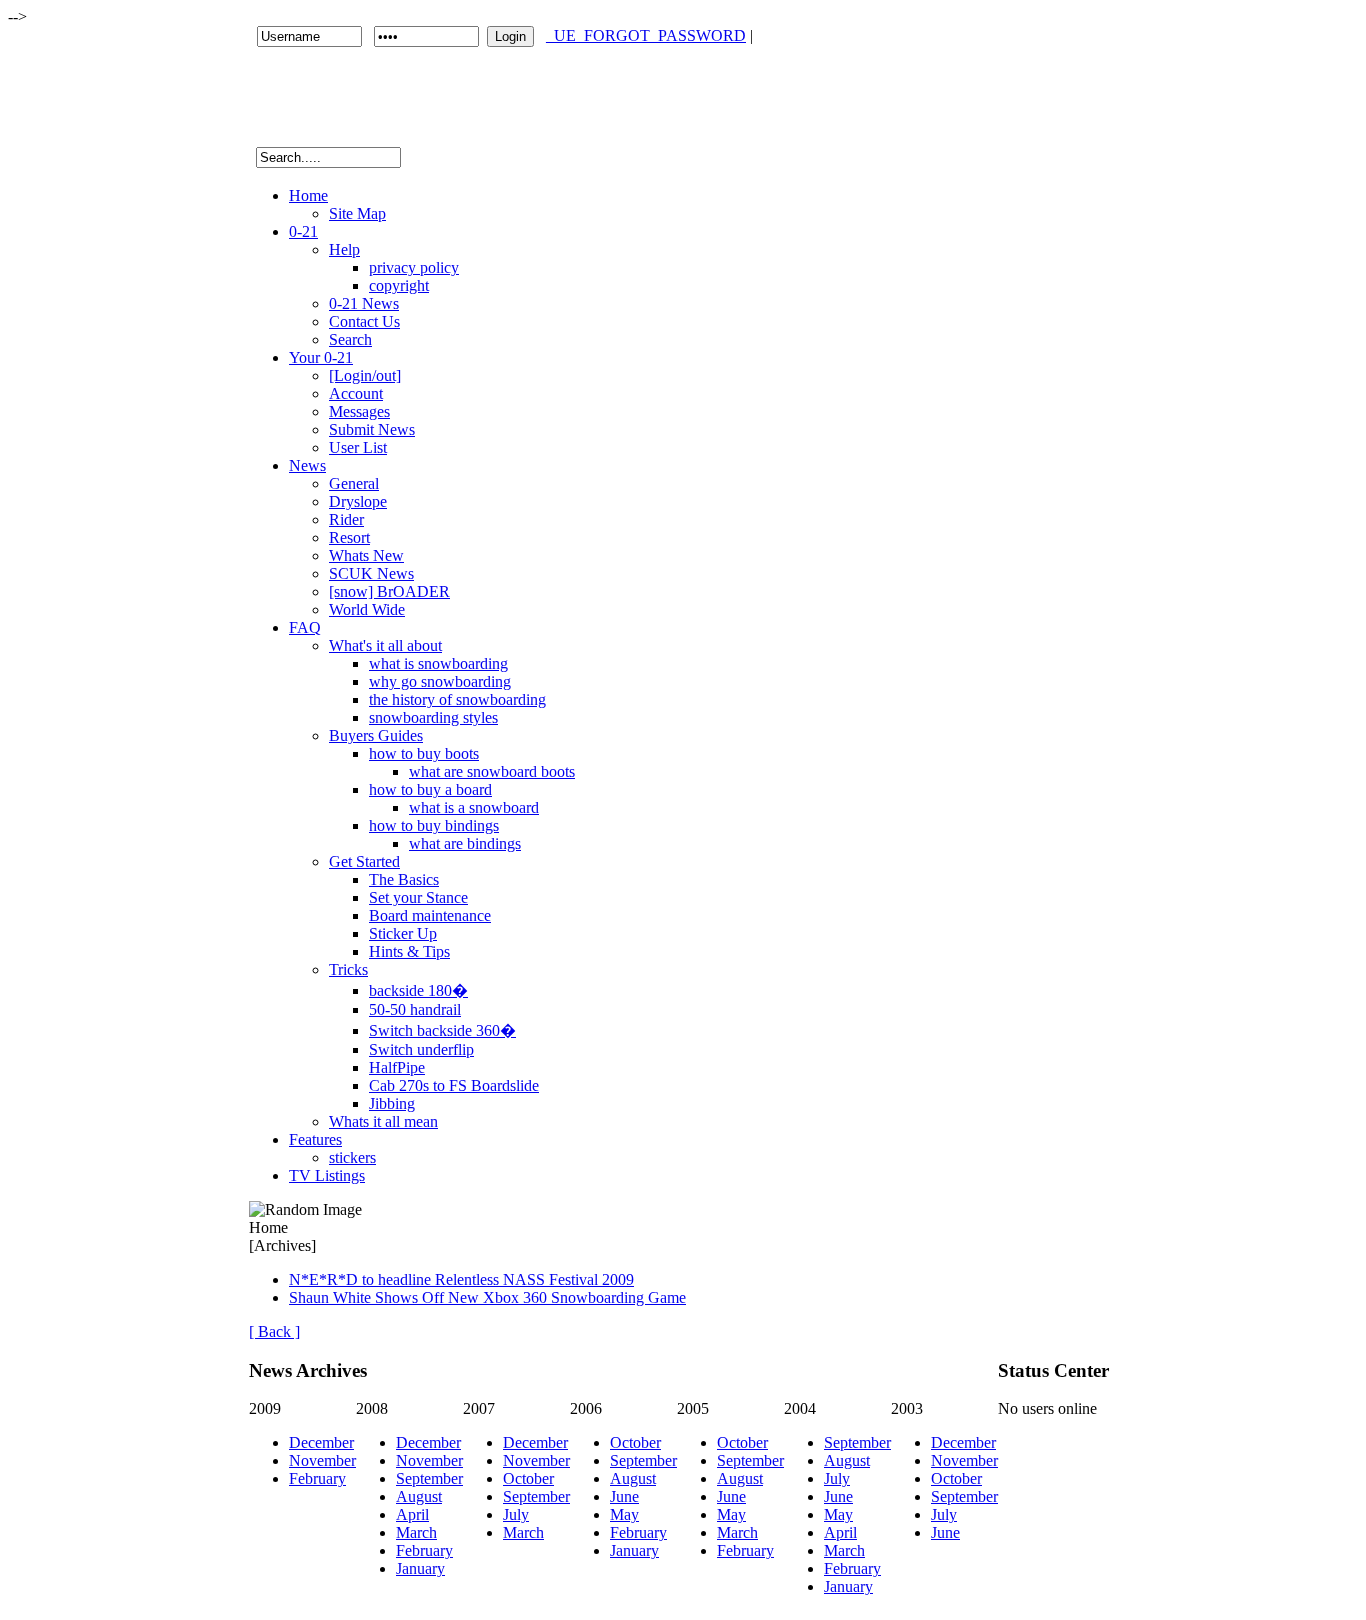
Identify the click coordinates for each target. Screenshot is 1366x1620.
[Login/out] (365, 375)
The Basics (404, 879)
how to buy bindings (434, 825)
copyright (399, 285)
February (317, 1478)
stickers (352, 1157)
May (624, 1514)
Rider (346, 519)
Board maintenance (430, 915)
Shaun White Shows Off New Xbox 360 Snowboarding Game (487, 1297)
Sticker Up (403, 933)
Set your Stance (418, 897)
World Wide (367, 609)
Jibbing (392, 1103)
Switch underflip (421, 1049)
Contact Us (364, 321)
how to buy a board (430, 789)
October (528, 1478)
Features (315, 1139)
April (412, 1514)
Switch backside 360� (442, 1030)
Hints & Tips (409, 951)
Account (356, 393)
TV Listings (327, 1175)
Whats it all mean (383, 1121)
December (321, 1442)
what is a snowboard (474, 807)
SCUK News (371, 573)
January (420, 1568)
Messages (359, 411)
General (354, 483)
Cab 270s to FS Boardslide (454, 1085)
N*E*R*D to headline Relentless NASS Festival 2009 (461, 1279)
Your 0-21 (321, 357)
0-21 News (364, 303)
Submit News (372, 429)
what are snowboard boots (492, 771)
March (416, 1532)
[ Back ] (274, 1331)
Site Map (357, 213)
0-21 (303, 231)
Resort (349, 537)
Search (350, 339)
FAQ (305, 627)
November (322, 1460)
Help (344, 249)
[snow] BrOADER (389, 591)
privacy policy (414, 267)
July (516, 1514)
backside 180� (418, 990)
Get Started (364, 861)
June (624, 1496)
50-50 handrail (415, 1009)
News (307, 465)
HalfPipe (397, 1067)
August (419, 1496)
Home (308, 195)
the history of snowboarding (457, 699)
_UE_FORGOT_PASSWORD (646, 35)
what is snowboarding (438, 663)
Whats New (366, 555)
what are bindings (465, 843)
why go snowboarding (440, 681)
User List (358, 447)
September (429, 1478)
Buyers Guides (376, 735)
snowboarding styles (433, 717)
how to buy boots (424, 753)
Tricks (348, 969)
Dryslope (358, 501)
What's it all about (385, 645)
